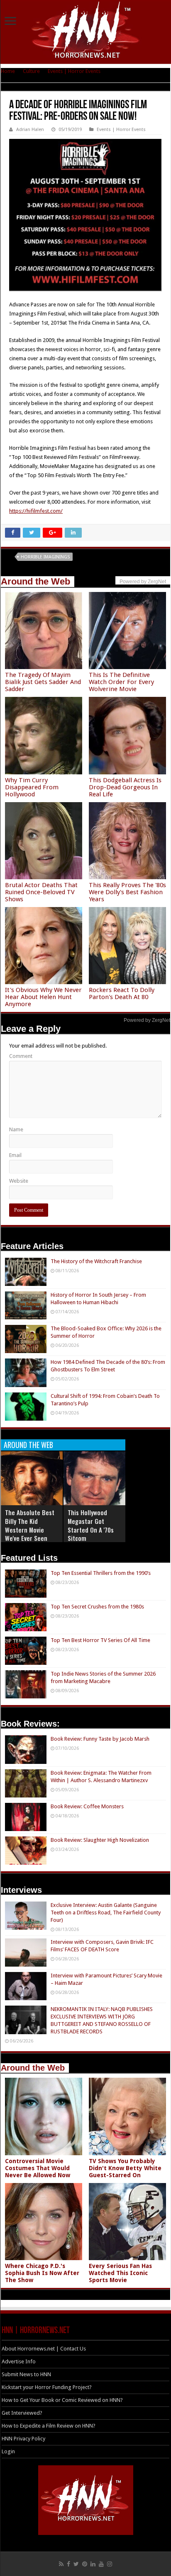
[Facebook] (68, 2564)
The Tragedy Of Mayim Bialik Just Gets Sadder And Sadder (43, 682)
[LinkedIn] (93, 2564)
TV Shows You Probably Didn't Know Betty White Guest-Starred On (125, 2168)
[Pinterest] (85, 2564)
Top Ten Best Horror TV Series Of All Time (100, 1640)
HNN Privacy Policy (23, 2439)
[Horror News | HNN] (86, 31)
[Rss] (61, 2564)
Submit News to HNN (26, 2374)
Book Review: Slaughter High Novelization (100, 1840)
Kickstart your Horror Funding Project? (47, 2387)
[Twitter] (76, 2564)
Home (8, 71)
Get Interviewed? (22, 2413)
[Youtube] (101, 2564)
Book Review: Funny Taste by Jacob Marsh (100, 1739)
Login (8, 2451)
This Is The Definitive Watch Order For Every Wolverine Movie (121, 682)
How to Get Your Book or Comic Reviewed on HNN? (62, 2400)
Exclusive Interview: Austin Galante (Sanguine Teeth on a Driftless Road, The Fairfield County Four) (106, 1913)
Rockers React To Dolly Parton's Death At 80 (122, 993)
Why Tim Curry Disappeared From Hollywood (32, 787)
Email (15, 1155)
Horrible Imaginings (45, 557)
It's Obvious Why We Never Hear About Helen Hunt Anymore (43, 997)
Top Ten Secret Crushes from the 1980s (97, 1607)
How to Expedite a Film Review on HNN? (49, 2426)
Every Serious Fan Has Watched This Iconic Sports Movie (120, 2273)
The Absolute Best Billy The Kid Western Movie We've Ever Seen (30, 1525)
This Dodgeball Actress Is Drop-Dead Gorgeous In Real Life (125, 787)
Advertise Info (19, 2361)
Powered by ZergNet (147, 1020)
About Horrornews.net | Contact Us (44, 2349)
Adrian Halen (30, 130)
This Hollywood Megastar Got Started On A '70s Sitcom (91, 1525)
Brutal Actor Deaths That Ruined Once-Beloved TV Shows (41, 892)
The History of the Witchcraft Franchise (96, 1261)
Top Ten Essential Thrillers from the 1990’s (101, 1573)
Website (19, 1181)
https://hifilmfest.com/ (36, 511)
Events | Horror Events (74, 71)
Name (16, 1129)
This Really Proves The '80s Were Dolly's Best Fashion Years (127, 892)
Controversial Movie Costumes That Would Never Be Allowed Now (38, 2168)
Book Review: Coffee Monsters (87, 1806)
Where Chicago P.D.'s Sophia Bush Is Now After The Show (42, 2273)
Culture (31, 71)
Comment (21, 1056)
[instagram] (110, 2564)
